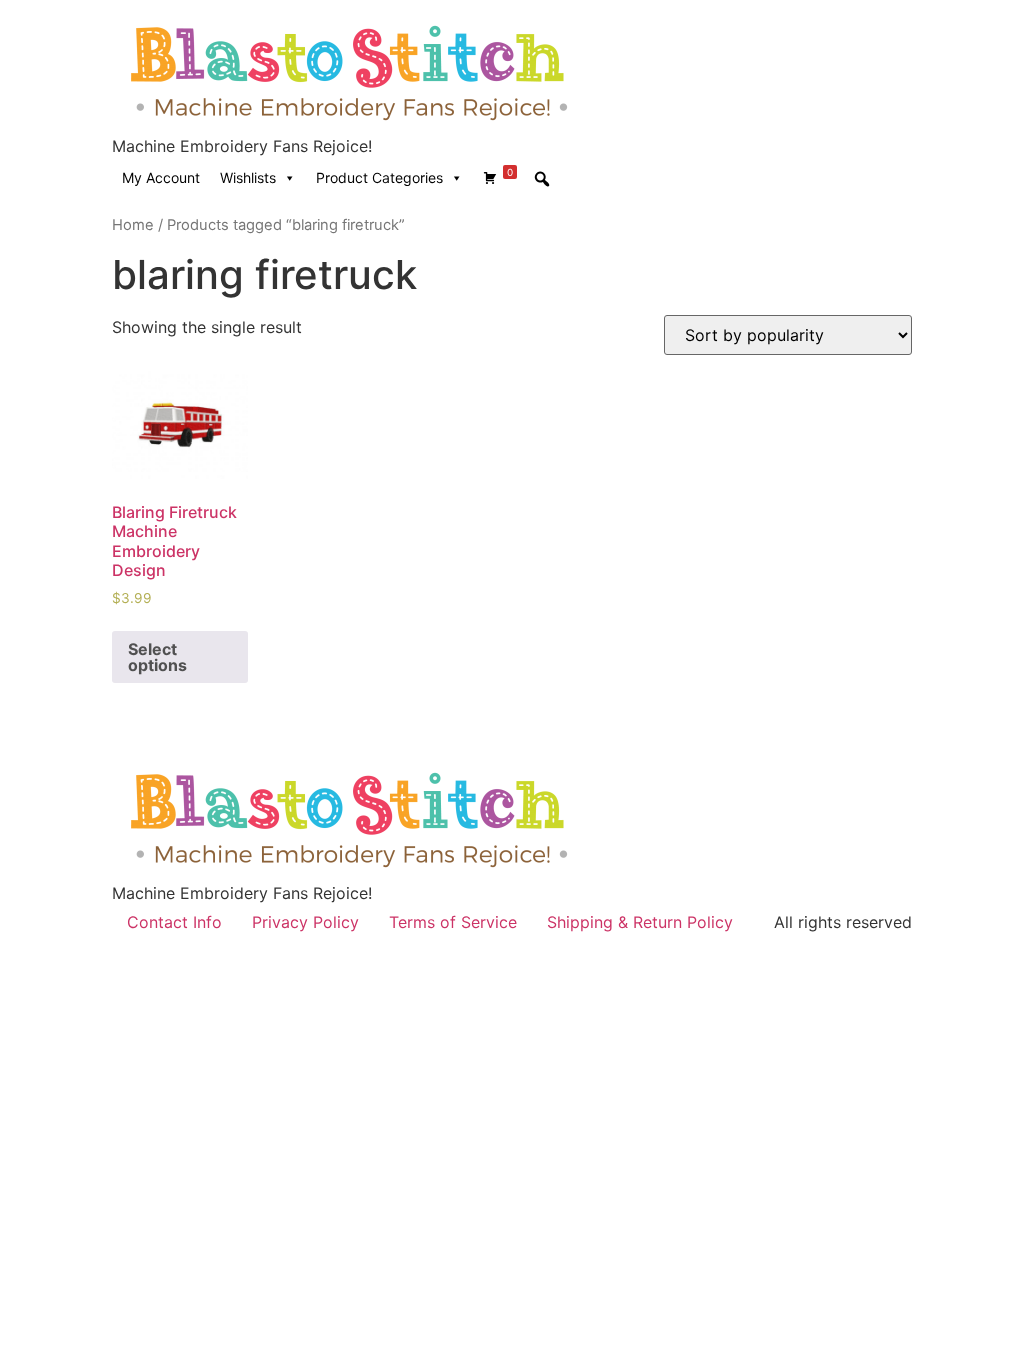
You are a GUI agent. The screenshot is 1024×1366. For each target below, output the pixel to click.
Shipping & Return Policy (640, 922)
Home (133, 225)
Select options (157, 657)
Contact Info (174, 922)
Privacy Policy (305, 922)
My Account (161, 177)
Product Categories (379, 177)
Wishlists (248, 177)
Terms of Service (453, 922)
